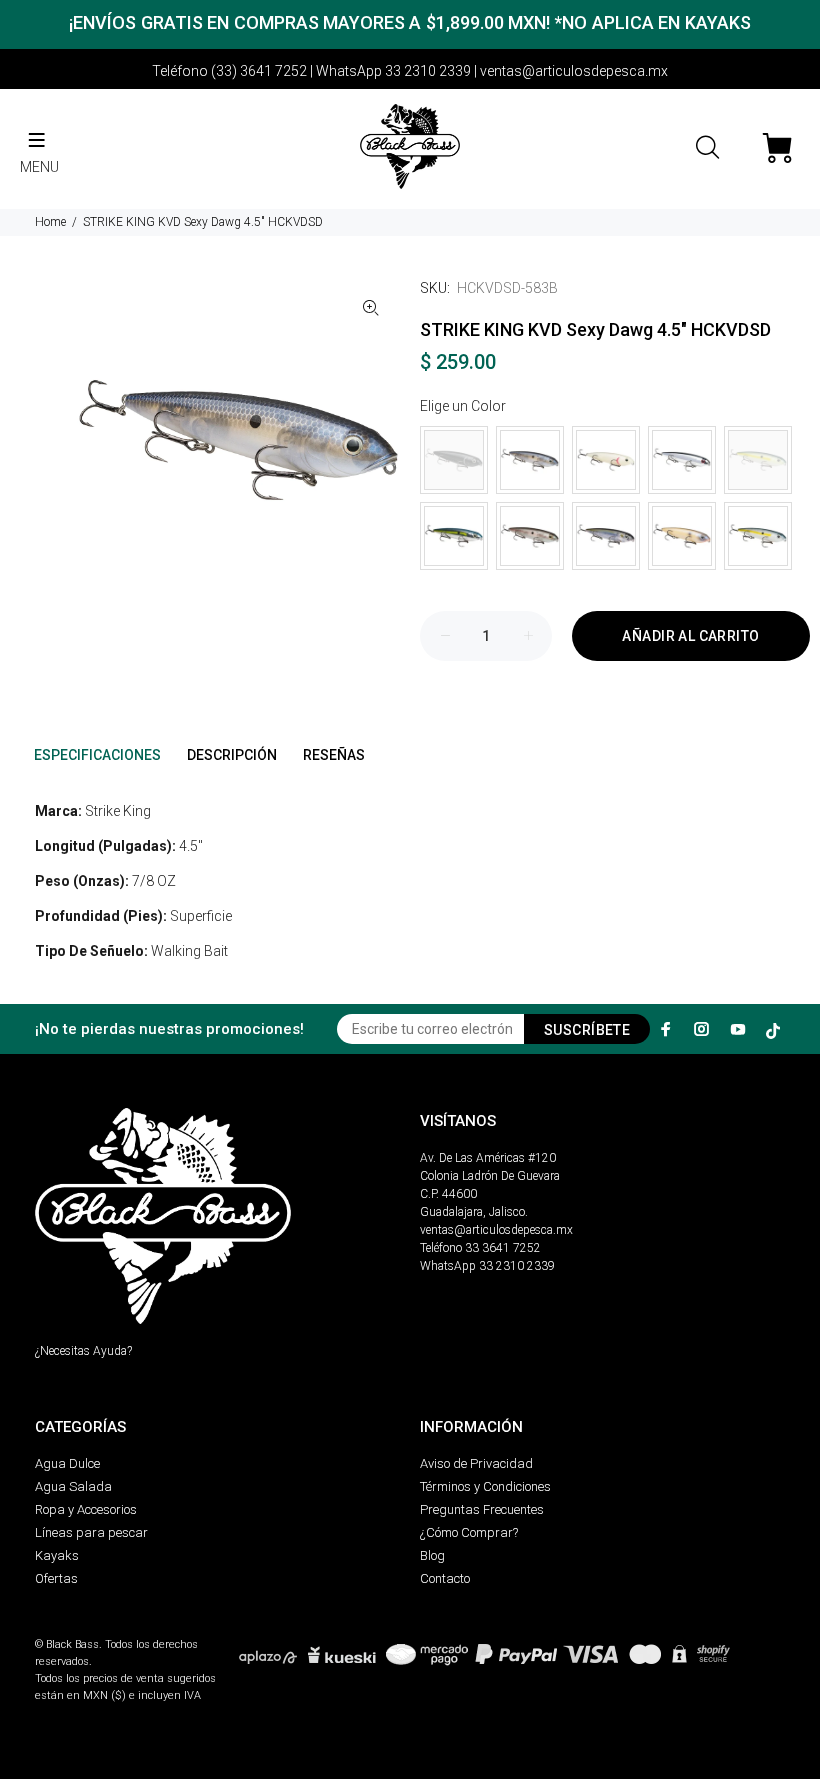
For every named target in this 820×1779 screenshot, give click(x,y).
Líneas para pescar (91, 1532)
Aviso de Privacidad (476, 1463)
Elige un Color (463, 406)
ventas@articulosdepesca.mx (496, 1230)
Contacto (445, 1578)
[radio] (454, 460)
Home (50, 222)
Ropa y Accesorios (86, 1509)
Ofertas (56, 1578)
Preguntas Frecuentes (482, 1509)
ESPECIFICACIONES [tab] (97, 755)
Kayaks (57, 1555)
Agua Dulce (67, 1463)
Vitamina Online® (81, 1627)
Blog (432, 1555)
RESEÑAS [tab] (334, 755)
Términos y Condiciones (485, 1486)
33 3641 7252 (503, 1248)
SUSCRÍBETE (587, 1030)
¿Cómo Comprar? (469, 1532)
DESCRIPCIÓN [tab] (232, 755)
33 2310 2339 (517, 1266)
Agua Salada (73, 1486)
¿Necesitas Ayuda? (83, 1351)
